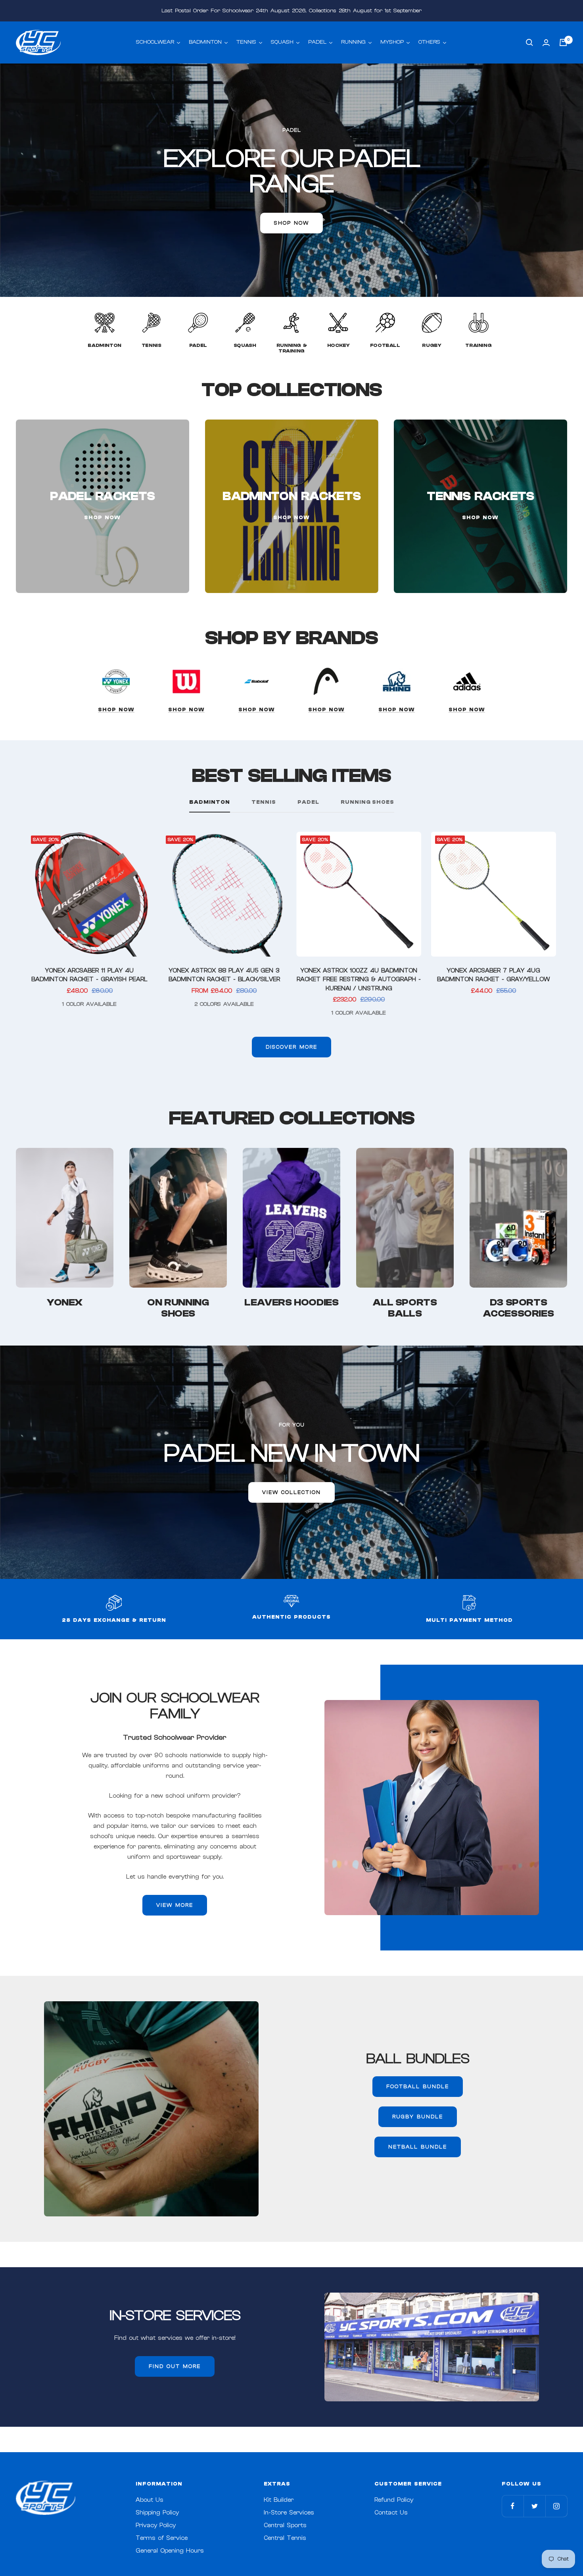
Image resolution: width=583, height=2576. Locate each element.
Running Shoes (367, 802)
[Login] (546, 43)
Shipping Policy (157, 2513)
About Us (150, 2500)
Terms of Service (162, 2538)
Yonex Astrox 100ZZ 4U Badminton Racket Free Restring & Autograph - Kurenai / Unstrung (359, 980)
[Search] (529, 42)
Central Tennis (285, 2538)
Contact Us (391, 2513)
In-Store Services (289, 2513)
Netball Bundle (418, 2147)
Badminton (210, 802)
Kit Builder (279, 2500)
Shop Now (116, 709)
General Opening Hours (170, 2551)
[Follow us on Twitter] (534, 2506)
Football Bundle (418, 2086)
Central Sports (285, 2525)
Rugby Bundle (418, 2117)
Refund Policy (394, 2500)
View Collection (291, 1492)
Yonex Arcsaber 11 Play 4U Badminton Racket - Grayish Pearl (89, 975)
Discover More (291, 1047)
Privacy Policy (156, 2525)
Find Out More (175, 2366)
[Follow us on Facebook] (513, 2506)
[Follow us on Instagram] (556, 2506)
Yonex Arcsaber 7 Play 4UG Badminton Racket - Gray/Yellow (493, 975)
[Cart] (563, 42)
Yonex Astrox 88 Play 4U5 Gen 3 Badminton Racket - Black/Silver (224, 975)
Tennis (264, 802)
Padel (308, 802)
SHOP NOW (291, 223)
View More (175, 1905)
